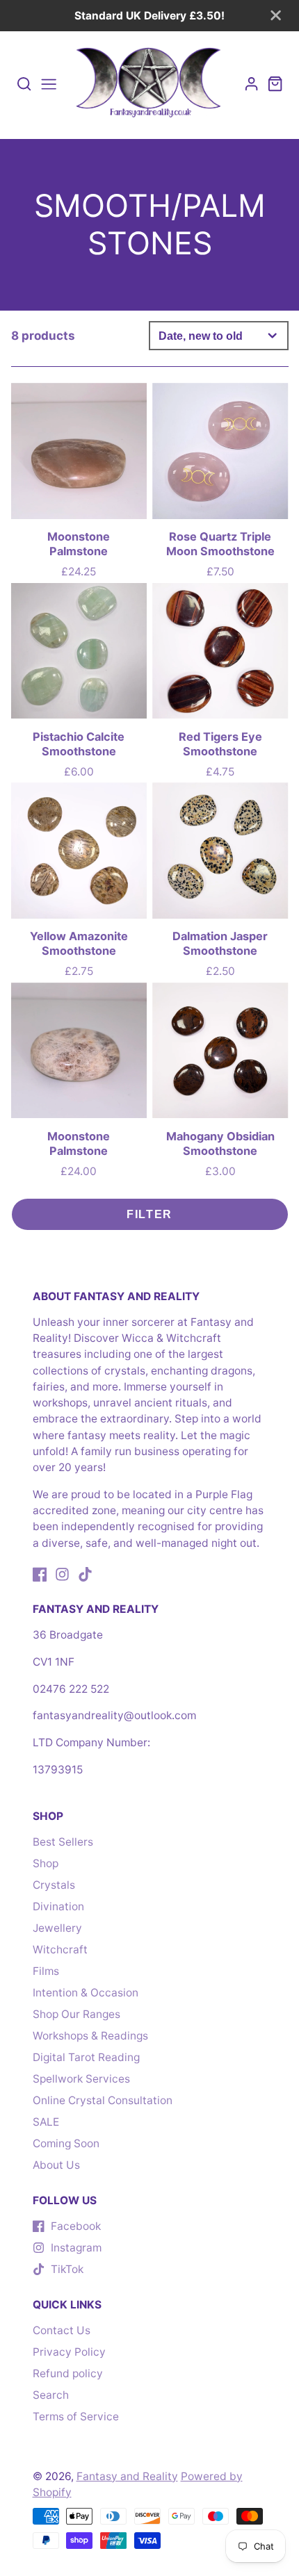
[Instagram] (62, 1574)
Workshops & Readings (90, 2036)
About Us (56, 2165)
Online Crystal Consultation (103, 2100)
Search (51, 2395)
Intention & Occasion (86, 1993)
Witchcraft (60, 1950)
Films (46, 1971)
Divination (58, 1906)
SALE (46, 2122)
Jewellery (57, 1928)
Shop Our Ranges (76, 2014)
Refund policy (68, 2373)
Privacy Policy (69, 2352)
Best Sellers (63, 1842)
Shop (46, 1863)
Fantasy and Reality (127, 2476)
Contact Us (62, 2330)
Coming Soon (66, 2143)
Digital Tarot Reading (86, 2057)
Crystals (54, 1885)
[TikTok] (85, 1574)
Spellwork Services (81, 2079)
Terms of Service (76, 2417)
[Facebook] (40, 1574)
